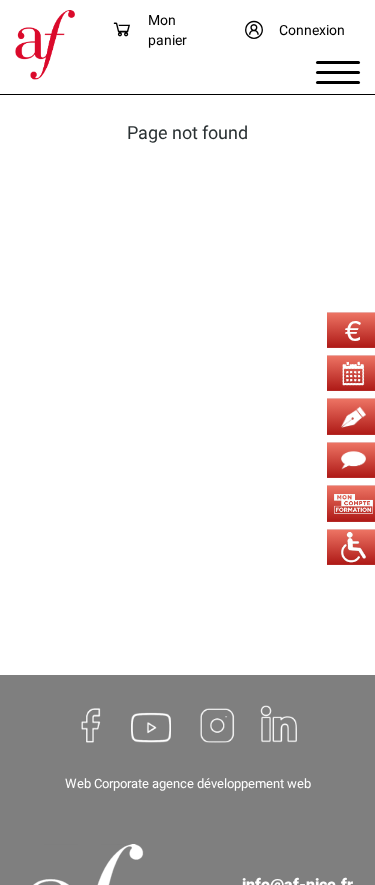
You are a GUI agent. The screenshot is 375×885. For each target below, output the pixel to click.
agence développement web (231, 783)
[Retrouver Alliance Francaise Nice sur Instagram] (215, 725)
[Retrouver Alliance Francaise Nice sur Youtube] (151, 725)
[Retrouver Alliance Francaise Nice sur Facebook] (92, 725)
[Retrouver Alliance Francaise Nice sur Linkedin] (279, 725)
